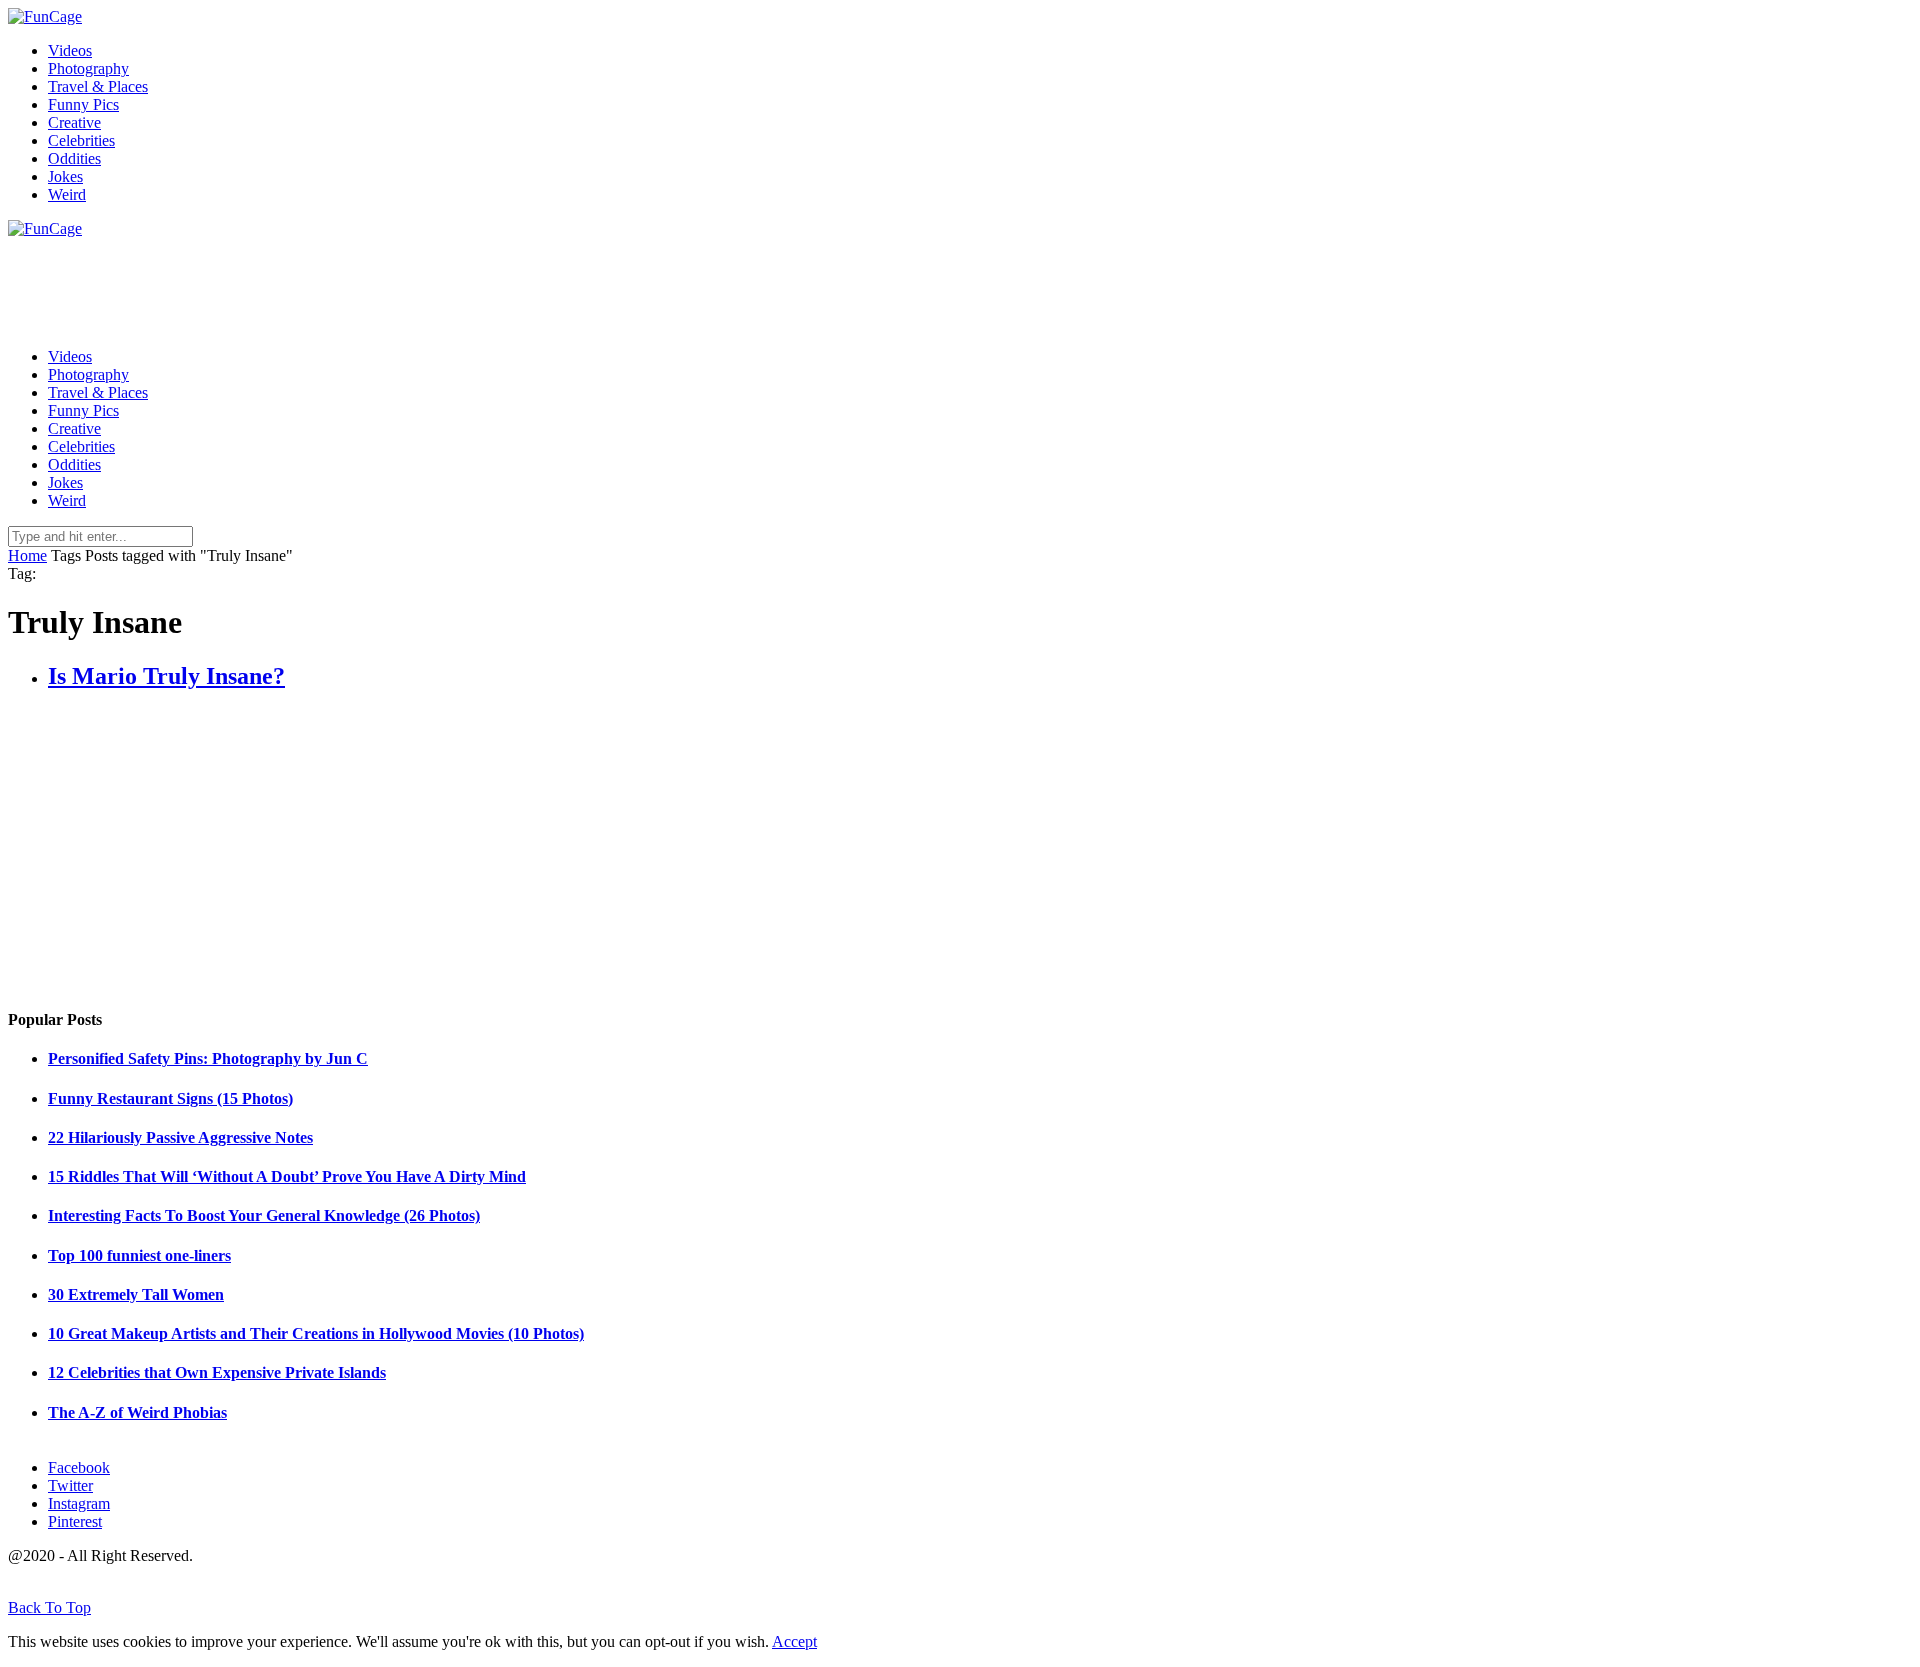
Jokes (65, 176)
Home (27, 555)
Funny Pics (83, 104)
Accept (794, 1641)
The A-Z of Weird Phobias (137, 1412)
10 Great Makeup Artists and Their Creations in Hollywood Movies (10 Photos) (316, 1333)
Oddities (74, 158)
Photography (88, 68)
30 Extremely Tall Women (136, 1294)
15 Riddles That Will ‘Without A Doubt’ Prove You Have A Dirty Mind (287, 1176)
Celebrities (81, 140)
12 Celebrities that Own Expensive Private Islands (217, 1372)
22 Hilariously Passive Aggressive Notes (180, 1137)
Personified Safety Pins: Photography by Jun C (208, 1058)
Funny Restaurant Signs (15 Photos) (170, 1098)
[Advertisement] (372, 283)
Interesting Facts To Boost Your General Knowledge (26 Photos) (264, 1215)
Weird (67, 194)
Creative (74, 122)
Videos (70, 50)
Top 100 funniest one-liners (139, 1255)
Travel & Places (98, 86)
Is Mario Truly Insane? (166, 676)
